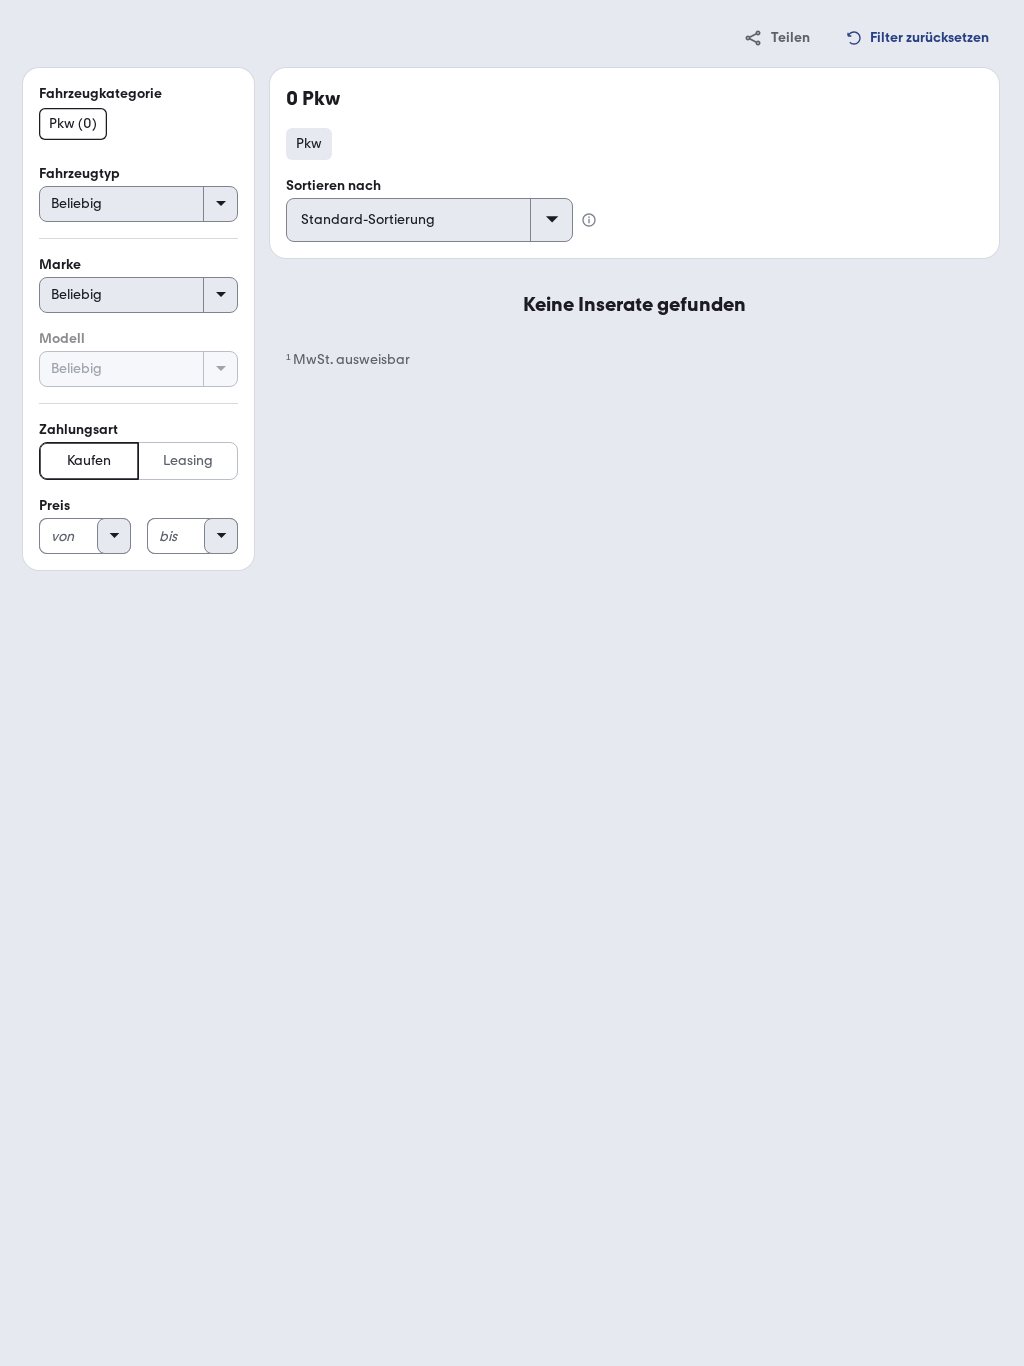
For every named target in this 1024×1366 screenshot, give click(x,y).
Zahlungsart (78, 429)
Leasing (188, 460)
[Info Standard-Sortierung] (589, 220)
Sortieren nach (333, 185)
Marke (60, 264)
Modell (62, 338)
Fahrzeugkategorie (100, 93)
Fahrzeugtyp (79, 173)
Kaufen (89, 460)
